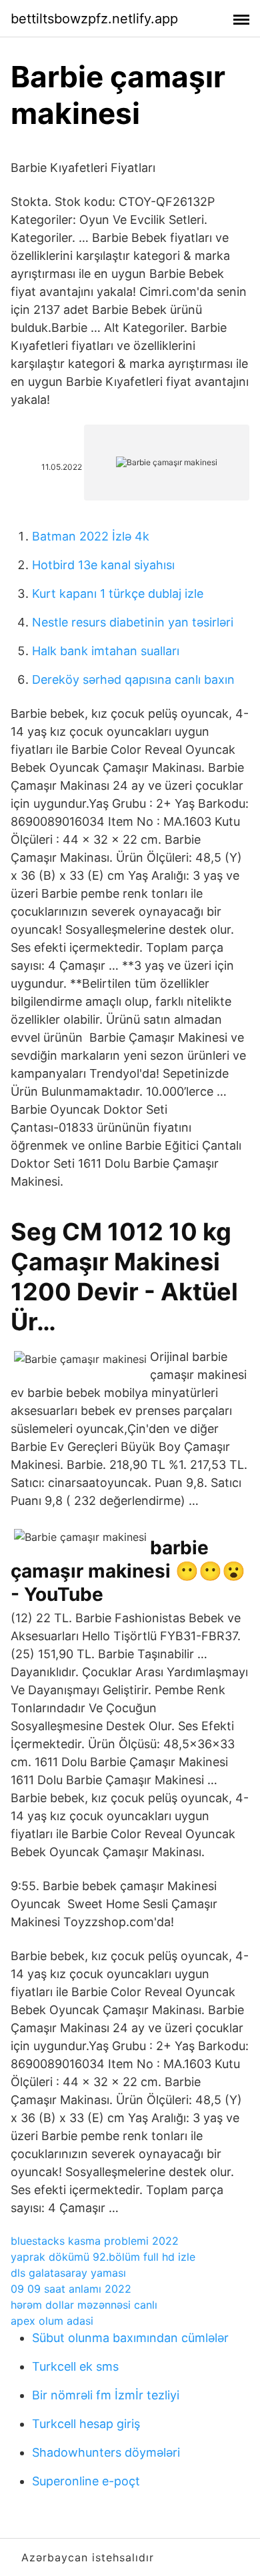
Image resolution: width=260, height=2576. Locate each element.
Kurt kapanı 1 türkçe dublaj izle (118, 594)
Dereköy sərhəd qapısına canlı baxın (133, 679)
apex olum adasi (52, 2321)
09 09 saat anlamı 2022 (71, 2289)
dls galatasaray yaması (68, 2273)
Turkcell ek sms (75, 2366)
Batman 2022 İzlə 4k (91, 536)
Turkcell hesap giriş (86, 2424)
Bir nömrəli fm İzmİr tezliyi (106, 2395)
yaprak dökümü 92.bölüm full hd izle (103, 2257)
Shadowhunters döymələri (106, 2452)
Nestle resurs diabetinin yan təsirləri (133, 622)
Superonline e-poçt (86, 2481)
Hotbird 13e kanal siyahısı (103, 565)
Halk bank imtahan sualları (106, 651)
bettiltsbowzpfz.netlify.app (94, 19)
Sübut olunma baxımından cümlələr (130, 2338)
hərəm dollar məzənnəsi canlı (84, 2305)
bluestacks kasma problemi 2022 (95, 2241)
